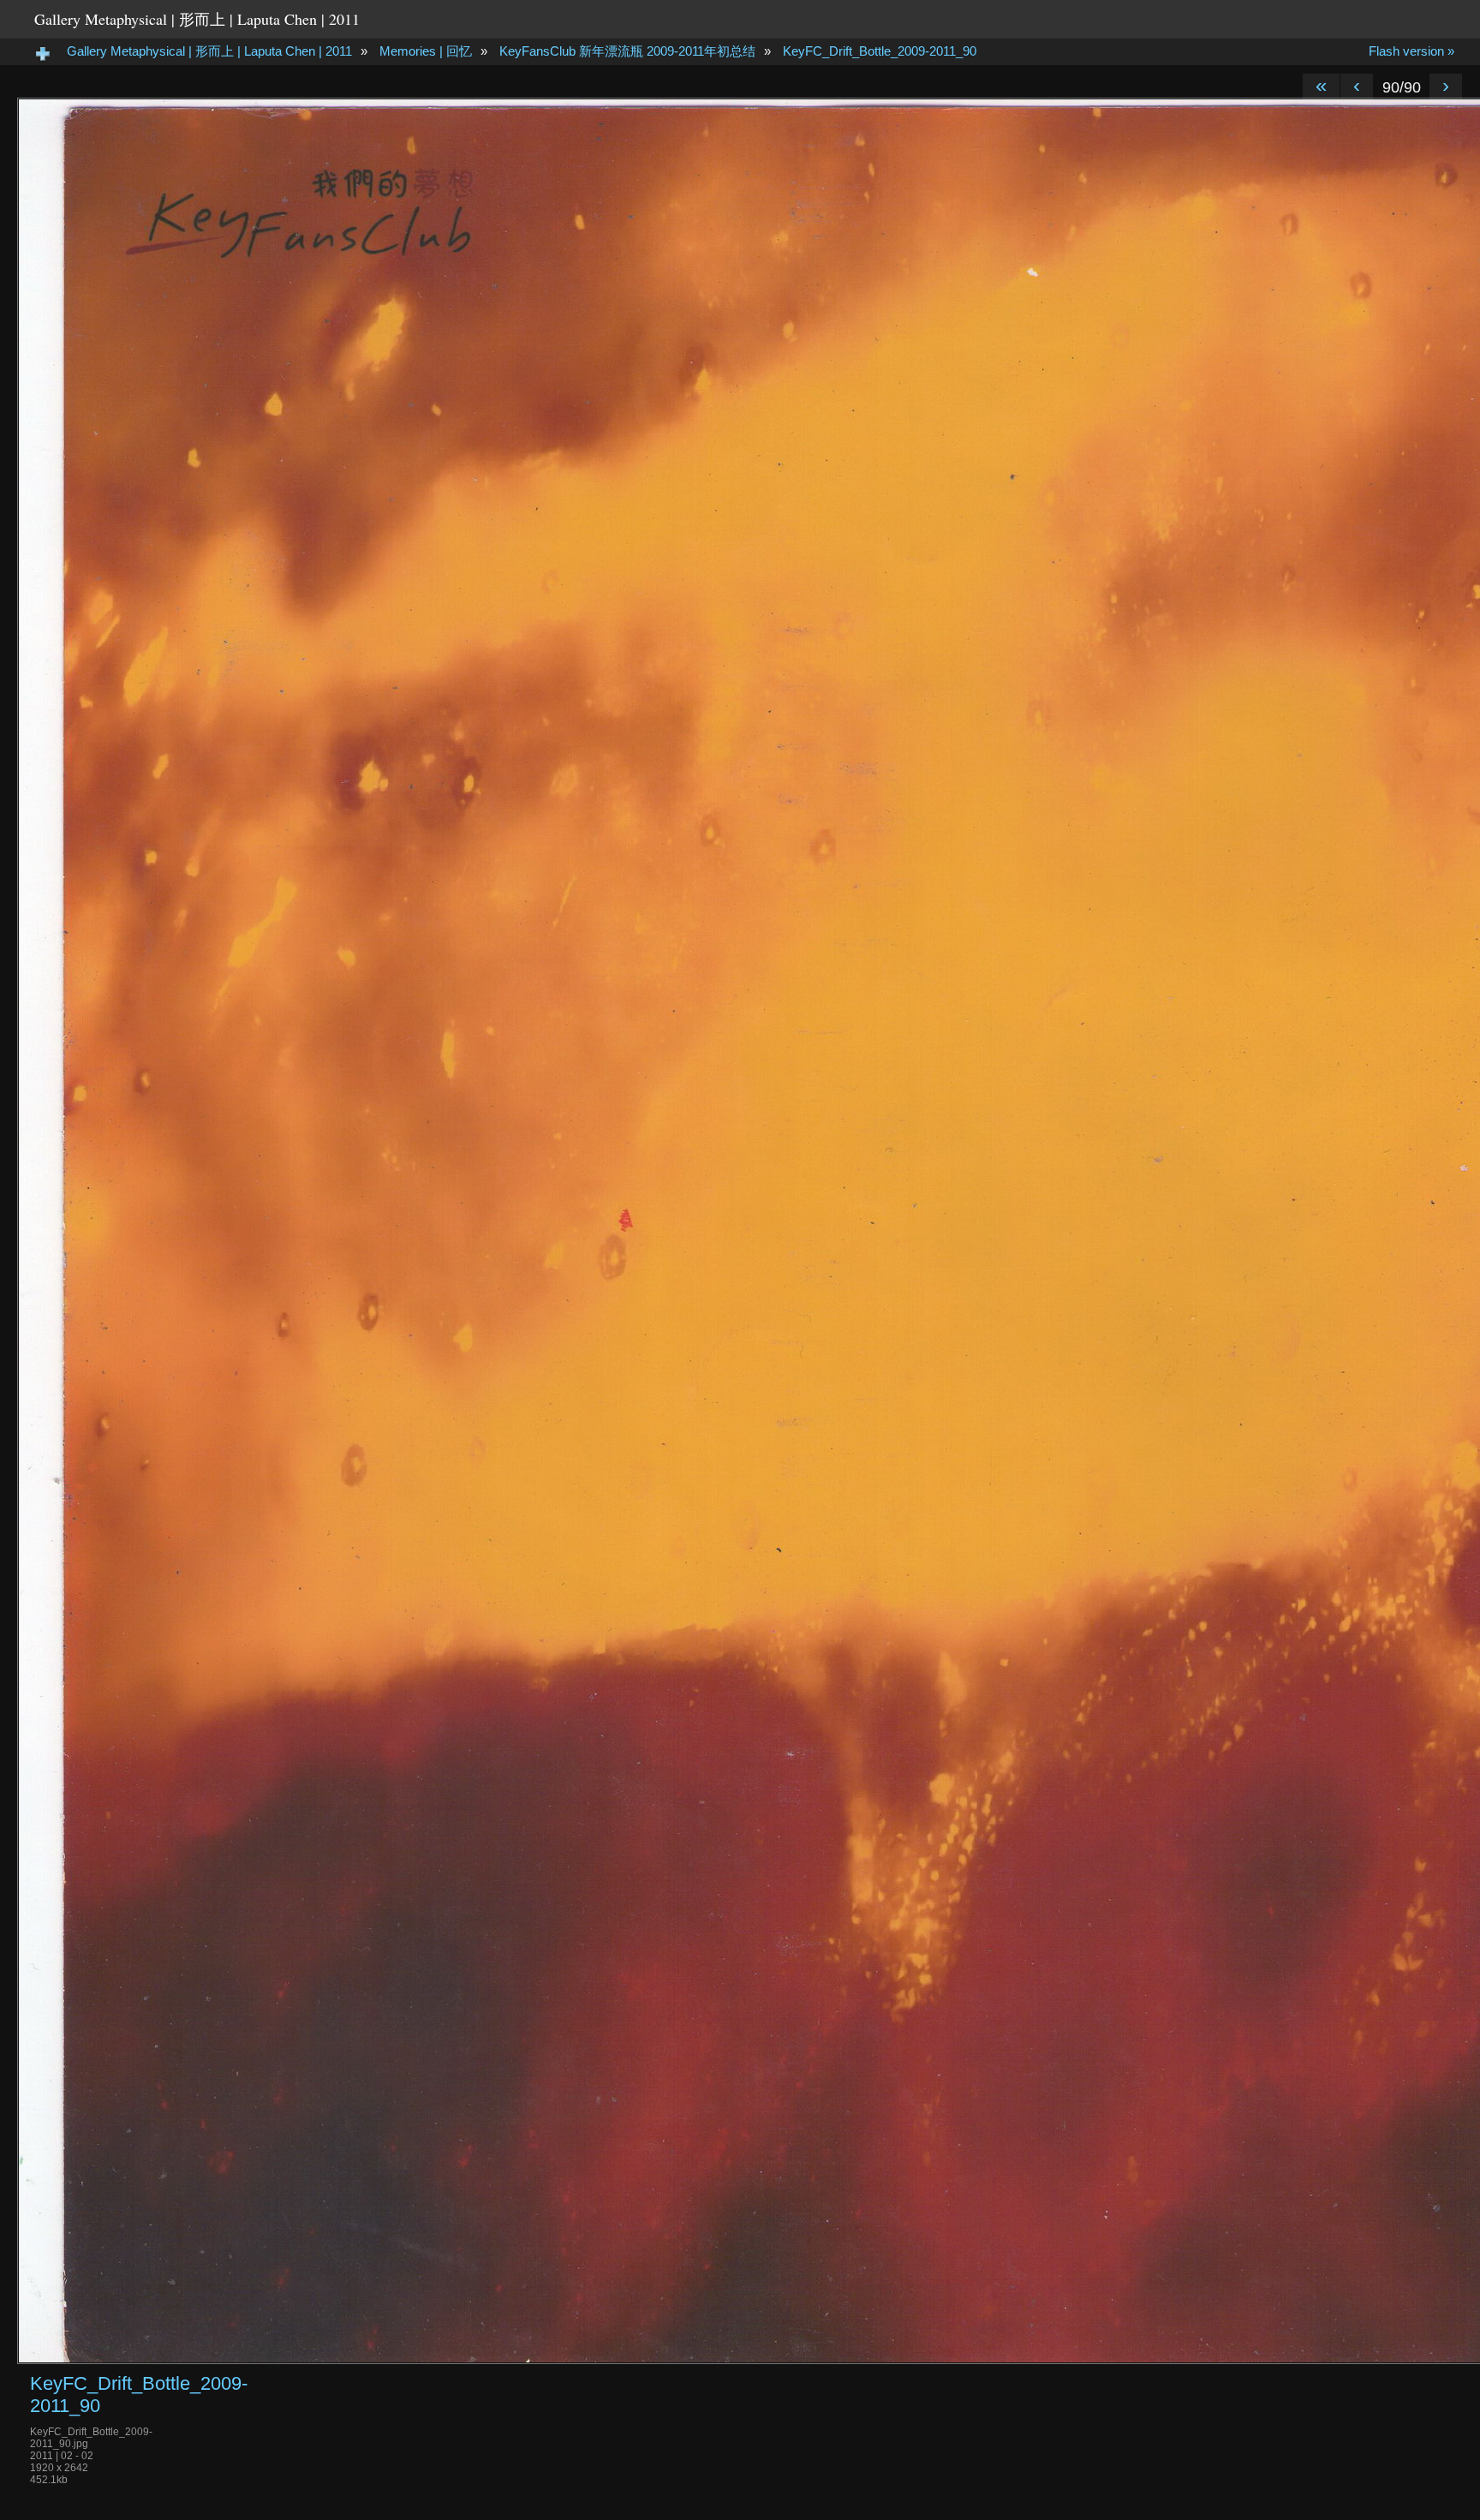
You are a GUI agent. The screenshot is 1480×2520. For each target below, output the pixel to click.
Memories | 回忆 (426, 51)
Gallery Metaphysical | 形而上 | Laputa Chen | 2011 (197, 19)
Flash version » (1411, 51)
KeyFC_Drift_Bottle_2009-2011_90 (880, 51)
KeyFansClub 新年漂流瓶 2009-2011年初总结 (627, 51)
